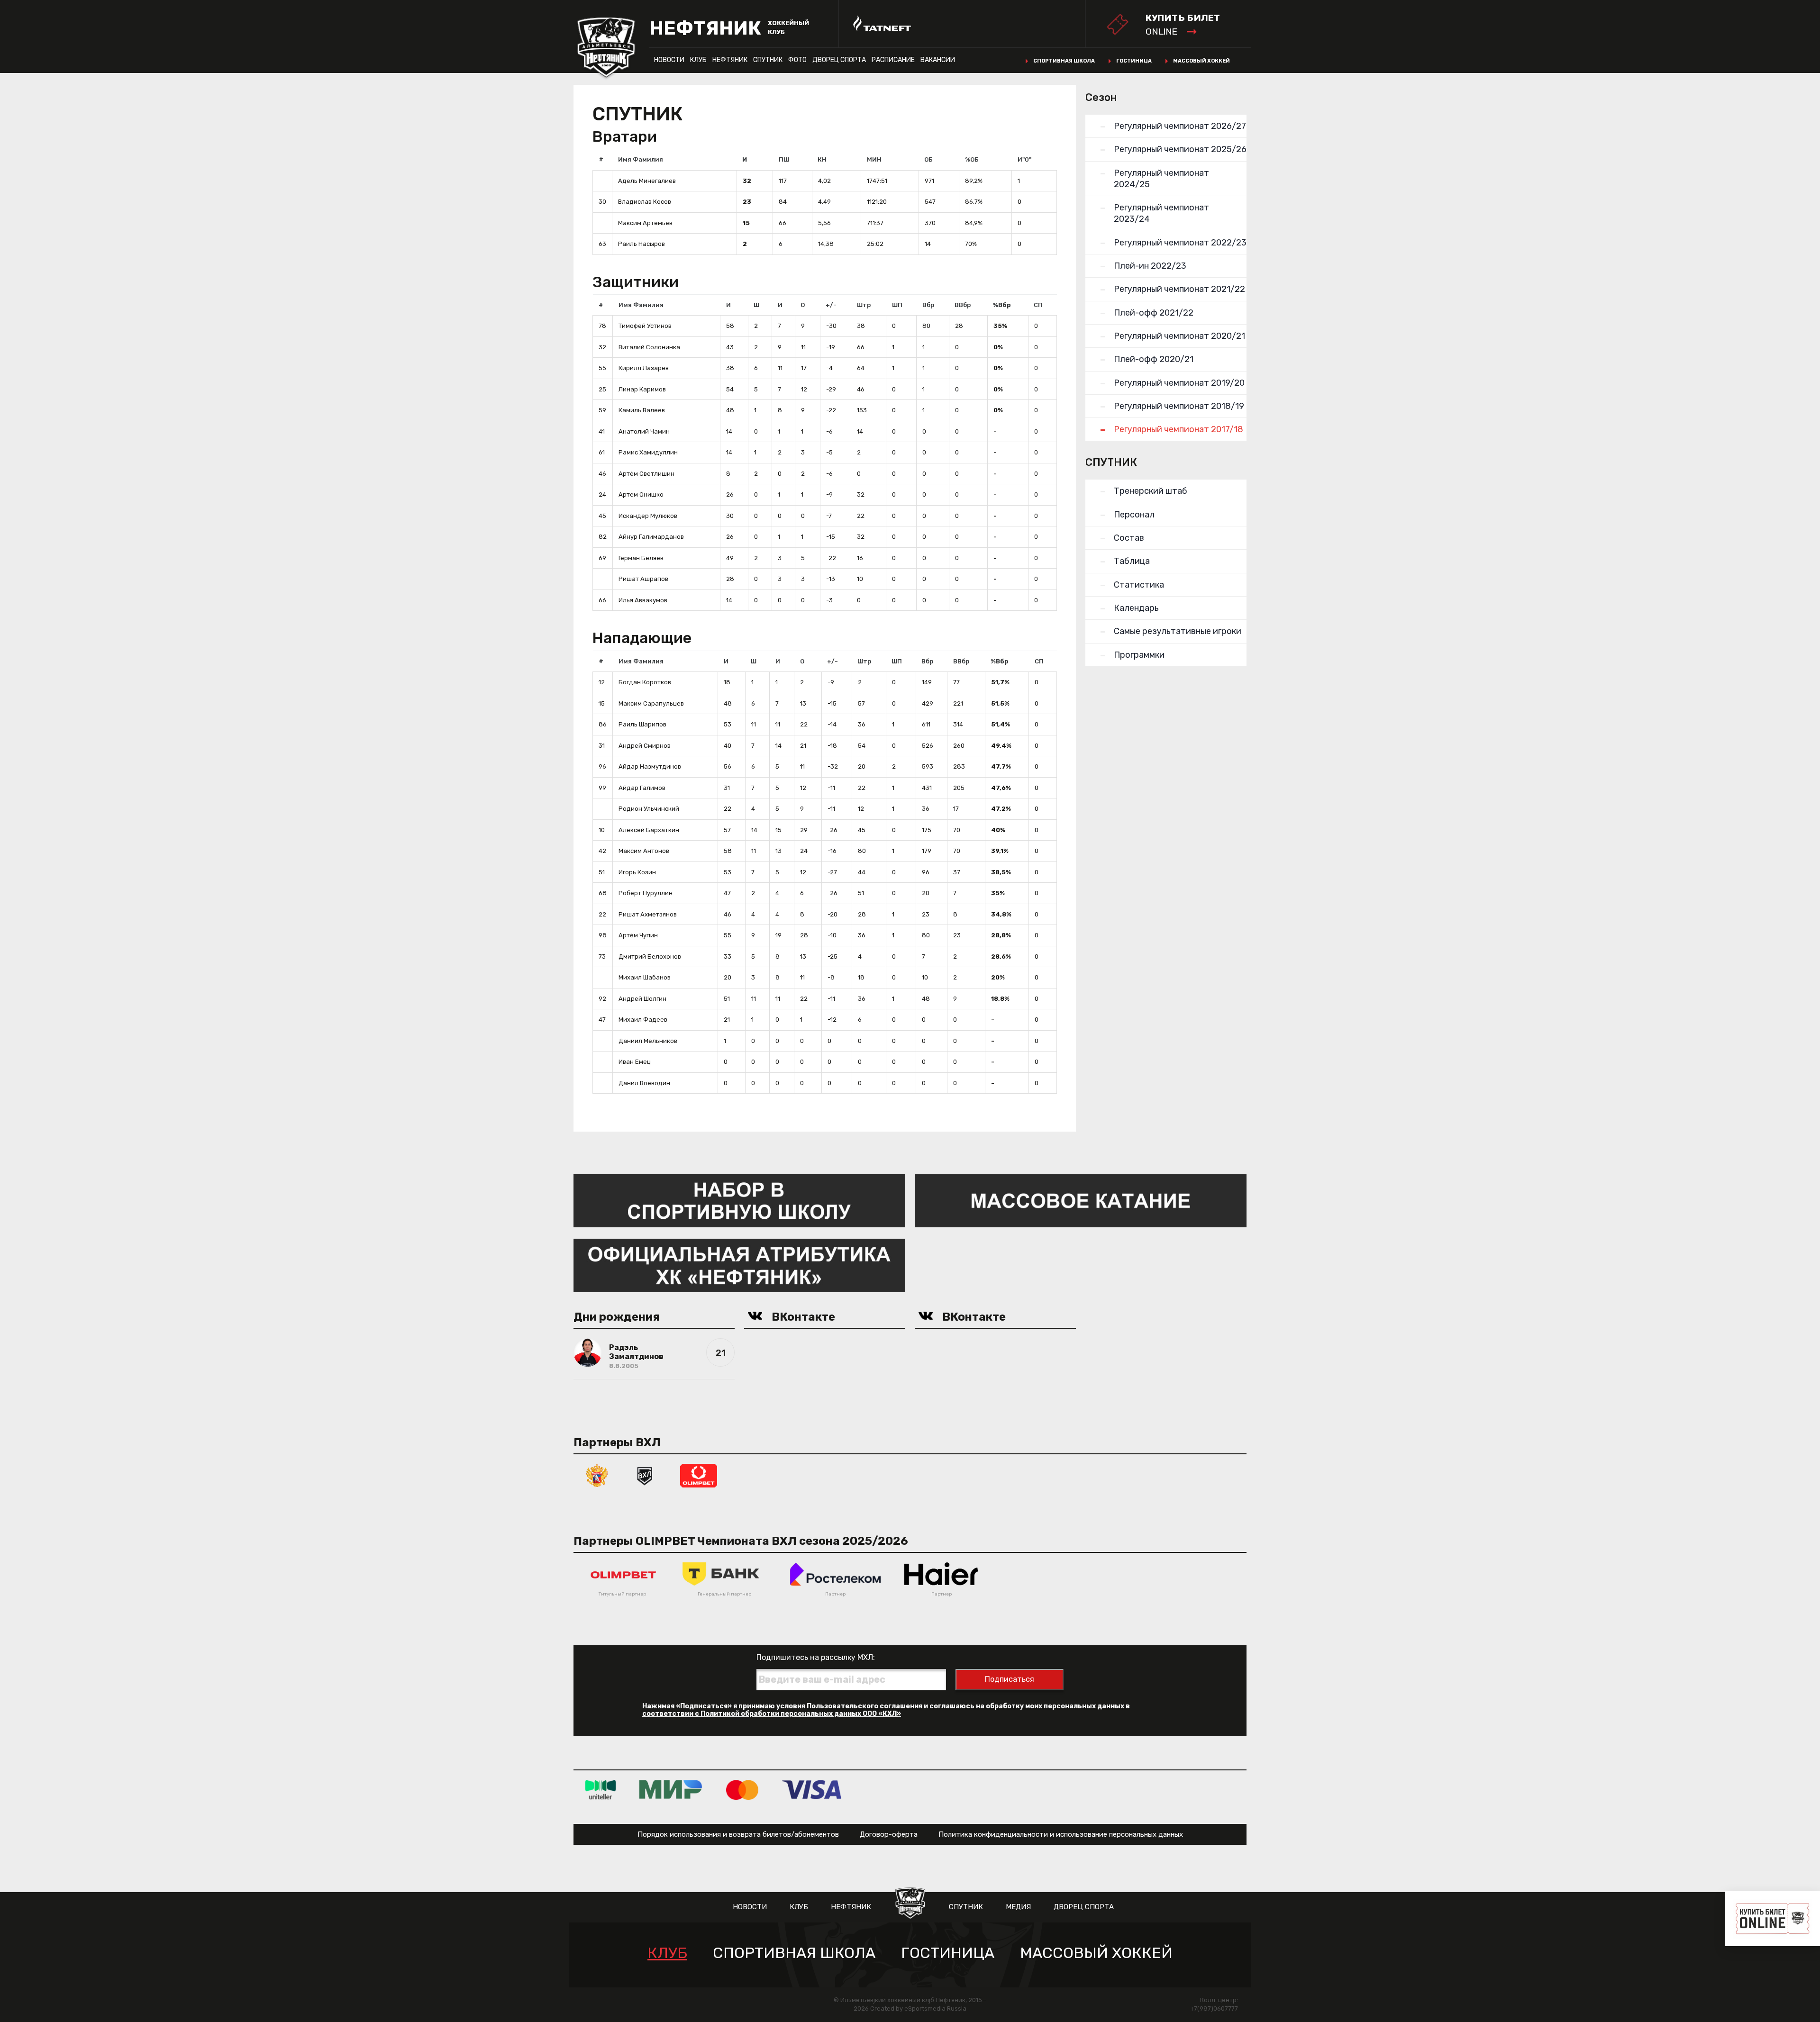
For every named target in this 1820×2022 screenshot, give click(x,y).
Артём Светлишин (646, 474)
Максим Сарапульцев (651, 703)
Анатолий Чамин (644, 431)
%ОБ (972, 159)
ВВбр (963, 305)
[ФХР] (597, 1475)
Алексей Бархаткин (649, 830)
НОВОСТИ (669, 60)
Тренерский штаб (1151, 491)
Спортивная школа (1064, 61)
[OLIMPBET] (699, 1475)
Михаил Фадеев (643, 1020)
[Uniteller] (601, 1790)
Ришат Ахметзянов (648, 914)
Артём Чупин (638, 935)
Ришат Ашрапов (643, 579)
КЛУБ (698, 60)
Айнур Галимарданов (651, 537)
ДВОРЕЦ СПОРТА (839, 60)
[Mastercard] (742, 1790)
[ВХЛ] (645, 1475)
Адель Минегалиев (647, 181)
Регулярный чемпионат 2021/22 (1179, 289)
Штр (864, 305)
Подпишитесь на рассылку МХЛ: (816, 1657)
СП (1038, 305)
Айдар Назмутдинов (650, 766)
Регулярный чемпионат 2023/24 (1161, 213)
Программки (1139, 655)
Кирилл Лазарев (644, 368)
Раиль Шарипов (642, 724)
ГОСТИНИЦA (948, 1953)
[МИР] (671, 1790)
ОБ (928, 159)
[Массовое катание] (1081, 1200)
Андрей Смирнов (645, 746)
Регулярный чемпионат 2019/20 (1179, 383)
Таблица (1132, 561)
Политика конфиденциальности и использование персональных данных (1061, 1834)
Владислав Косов (645, 202)
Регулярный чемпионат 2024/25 (1161, 179)
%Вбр (1002, 305)
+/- (831, 305)
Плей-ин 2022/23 (1150, 266)
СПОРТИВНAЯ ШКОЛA (794, 1953)
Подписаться (1010, 1679)
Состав (1129, 538)
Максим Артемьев (645, 223)
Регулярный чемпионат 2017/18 (1178, 429)
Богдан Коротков (645, 682)
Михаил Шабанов (645, 977)
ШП (897, 305)
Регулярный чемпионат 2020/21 (1179, 336)
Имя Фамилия (641, 159)
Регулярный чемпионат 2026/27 (1180, 126)
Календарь (1136, 608)
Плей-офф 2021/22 (1154, 313)
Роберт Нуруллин (646, 893)
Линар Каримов (642, 389)
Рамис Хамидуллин (648, 452)
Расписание (893, 60)
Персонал (1134, 515)
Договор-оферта (889, 1834)
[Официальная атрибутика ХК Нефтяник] (739, 1265)
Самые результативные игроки (1178, 631)
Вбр (928, 305)
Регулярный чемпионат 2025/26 (1180, 149)
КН (822, 159)
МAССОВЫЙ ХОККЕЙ (1096, 1953)
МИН (874, 159)
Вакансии (938, 60)
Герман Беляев (641, 558)
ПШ (784, 159)
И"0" (1024, 159)
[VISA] (812, 1790)
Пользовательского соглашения (864, 1706)
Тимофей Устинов (645, 326)
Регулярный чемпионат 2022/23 (1180, 243)
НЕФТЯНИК (730, 60)
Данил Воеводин (644, 1083)
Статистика (1139, 585)
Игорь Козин (637, 872)
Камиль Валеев (642, 410)
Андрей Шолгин (642, 999)
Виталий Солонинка (649, 347)
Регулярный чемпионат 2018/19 (1179, 406)
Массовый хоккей (1201, 61)
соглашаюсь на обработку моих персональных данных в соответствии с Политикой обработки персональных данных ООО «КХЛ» (886, 1710)
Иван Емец (635, 1062)
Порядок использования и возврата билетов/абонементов (738, 1834)
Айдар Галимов (642, 788)
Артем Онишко (641, 494)
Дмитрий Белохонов (650, 957)
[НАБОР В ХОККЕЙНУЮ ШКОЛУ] (739, 1200)
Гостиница (1134, 61)
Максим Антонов (644, 851)
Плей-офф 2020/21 (1154, 359)
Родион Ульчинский (649, 809)
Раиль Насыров (642, 244)
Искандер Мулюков (648, 516)
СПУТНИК (768, 60)
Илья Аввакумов (643, 600)
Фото (797, 60)
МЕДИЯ (1018, 1907)
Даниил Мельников (648, 1041)
